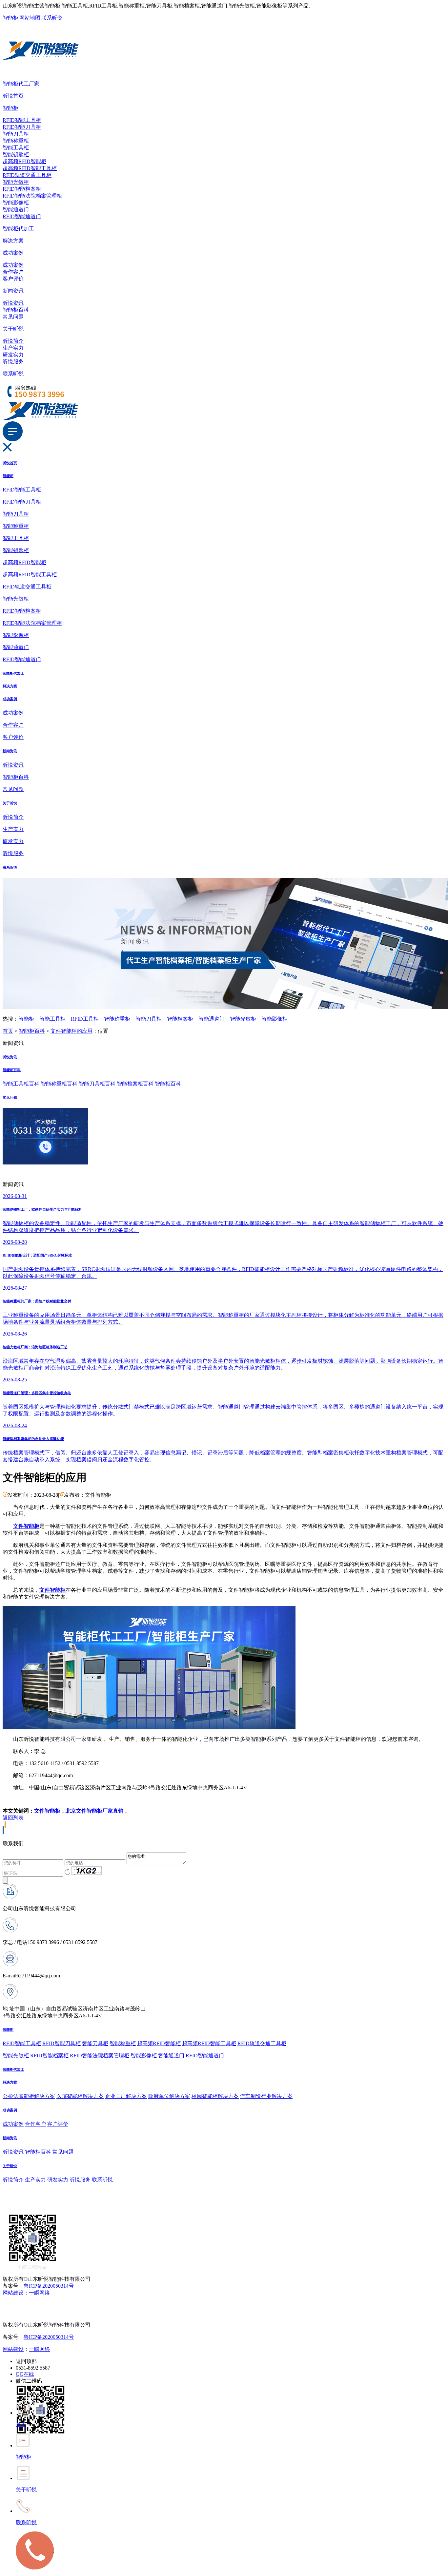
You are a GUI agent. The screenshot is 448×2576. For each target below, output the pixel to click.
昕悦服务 (13, 362)
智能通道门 (16, 210)
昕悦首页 (13, 96)
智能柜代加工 (18, 229)
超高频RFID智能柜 (24, 161)
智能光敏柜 (16, 182)
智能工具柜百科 (21, 1084)
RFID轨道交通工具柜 (27, 175)
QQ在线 (25, 2374)
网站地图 (30, 18)
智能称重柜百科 (59, 1084)
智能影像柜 (16, 203)
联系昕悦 (52, 18)
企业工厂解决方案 (126, 2096)
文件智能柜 (47, 1811)
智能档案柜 (180, 1019)
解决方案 (13, 241)
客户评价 (13, 279)
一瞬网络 (39, 2293)
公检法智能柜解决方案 (29, 2096)
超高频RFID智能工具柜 (30, 168)
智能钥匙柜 (16, 154)
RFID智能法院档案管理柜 (32, 196)
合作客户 (13, 272)
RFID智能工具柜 (22, 120)
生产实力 (13, 348)
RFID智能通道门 (22, 216)
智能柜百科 (16, 310)
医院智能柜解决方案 (80, 2096)
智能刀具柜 (16, 134)
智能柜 (10, 18)
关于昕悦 (13, 329)
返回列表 (13, 1818)
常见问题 (13, 317)
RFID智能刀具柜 (22, 127)
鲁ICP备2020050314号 (49, 2286)
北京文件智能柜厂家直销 (94, 1811)
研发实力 (13, 355)
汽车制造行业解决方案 (266, 2096)
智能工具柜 (16, 148)
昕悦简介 (13, 341)
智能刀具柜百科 (97, 1084)
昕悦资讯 (13, 303)
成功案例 (13, 253)
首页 (8, 1031)
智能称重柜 (16, 141)
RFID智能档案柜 (22, 189)
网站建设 (13, 2293)
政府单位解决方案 (169, 2096)
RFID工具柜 (85, 1019)
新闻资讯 (13, 291)
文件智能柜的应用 (71, 1031)
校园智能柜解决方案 (215, 2096)
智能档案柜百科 (135, 1084)
